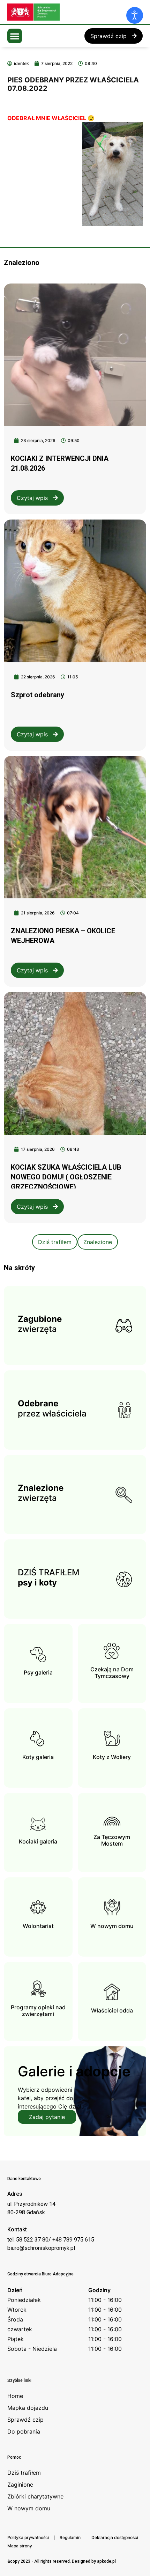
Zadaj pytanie (47, 2117)
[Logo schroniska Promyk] (60, 12)
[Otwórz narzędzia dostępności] (135, 15)
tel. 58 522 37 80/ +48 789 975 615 (51, 2240)
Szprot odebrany (37, 695)
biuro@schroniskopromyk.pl (41, 2248)
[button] (15, 36)
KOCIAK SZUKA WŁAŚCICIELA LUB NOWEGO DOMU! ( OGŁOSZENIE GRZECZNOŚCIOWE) (66, 1177)
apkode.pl (106, 2561)
